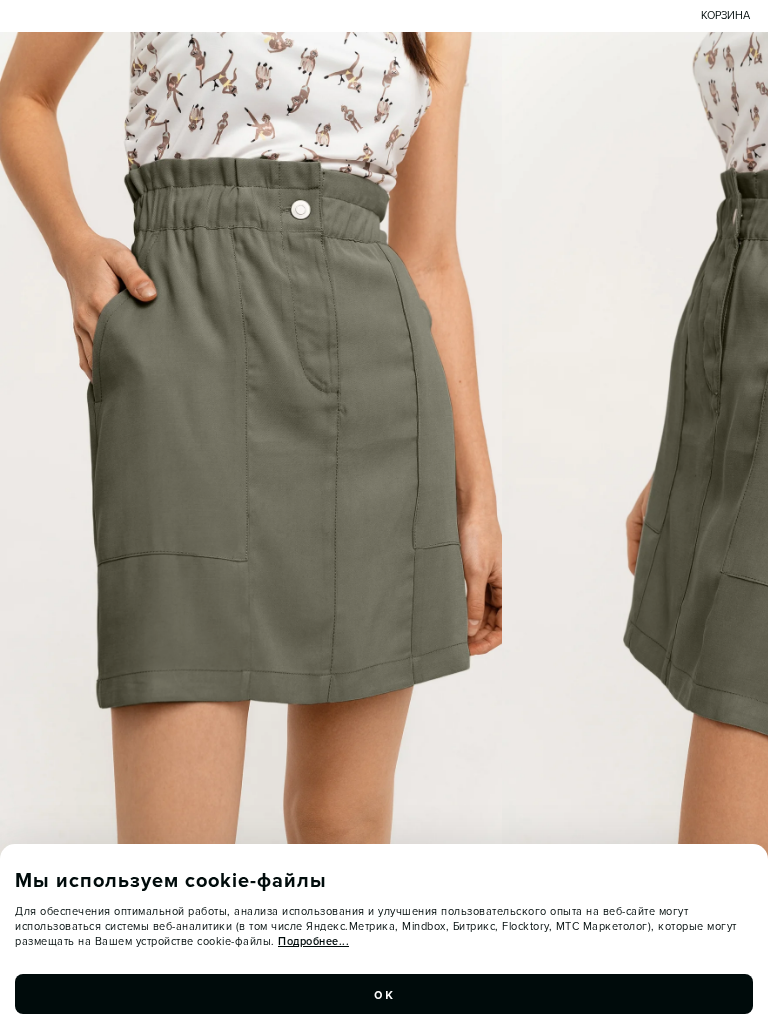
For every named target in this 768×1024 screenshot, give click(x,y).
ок (384, 994)
